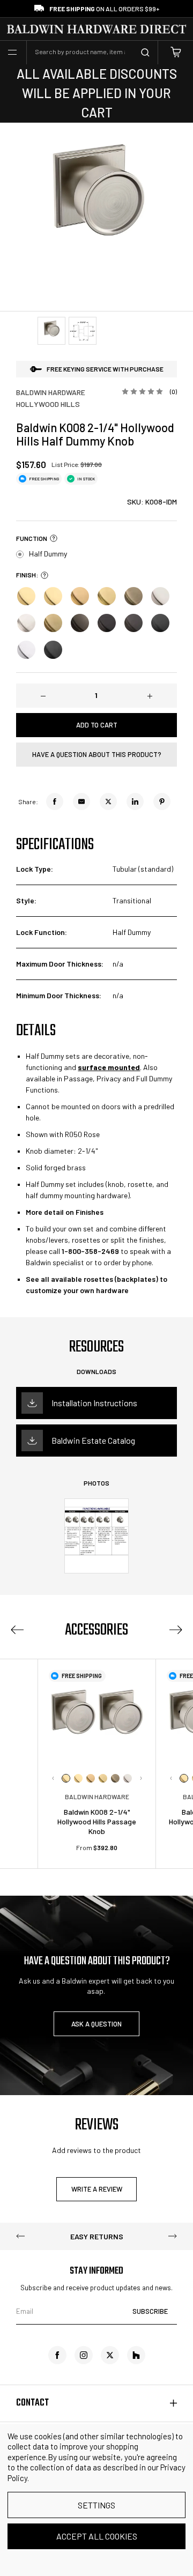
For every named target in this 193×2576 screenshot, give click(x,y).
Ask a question (96, 2024)
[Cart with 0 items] (176, 52)
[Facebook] (55, 801)
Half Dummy (48, 554)
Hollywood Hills (48, 404)
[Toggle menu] (12, 53)
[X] (108, 801)
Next (141, 1778)
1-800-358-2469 (90, 1251)
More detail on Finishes (65, 1212)
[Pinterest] (162, 801)
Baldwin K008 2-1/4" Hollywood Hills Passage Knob (97, 1821)
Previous (17, 1630)
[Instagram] (84, 2355)
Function (32, 538)
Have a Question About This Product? (97, 754)
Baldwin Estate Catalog (93, 1440)
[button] (52, 538)
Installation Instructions (94, 1403)
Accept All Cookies (97, 2536)
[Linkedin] (135, 801)
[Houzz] (136, 2355)
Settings (96, 2505)
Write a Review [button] (97, 2189)
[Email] (81, 801)
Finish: (27, 575)
